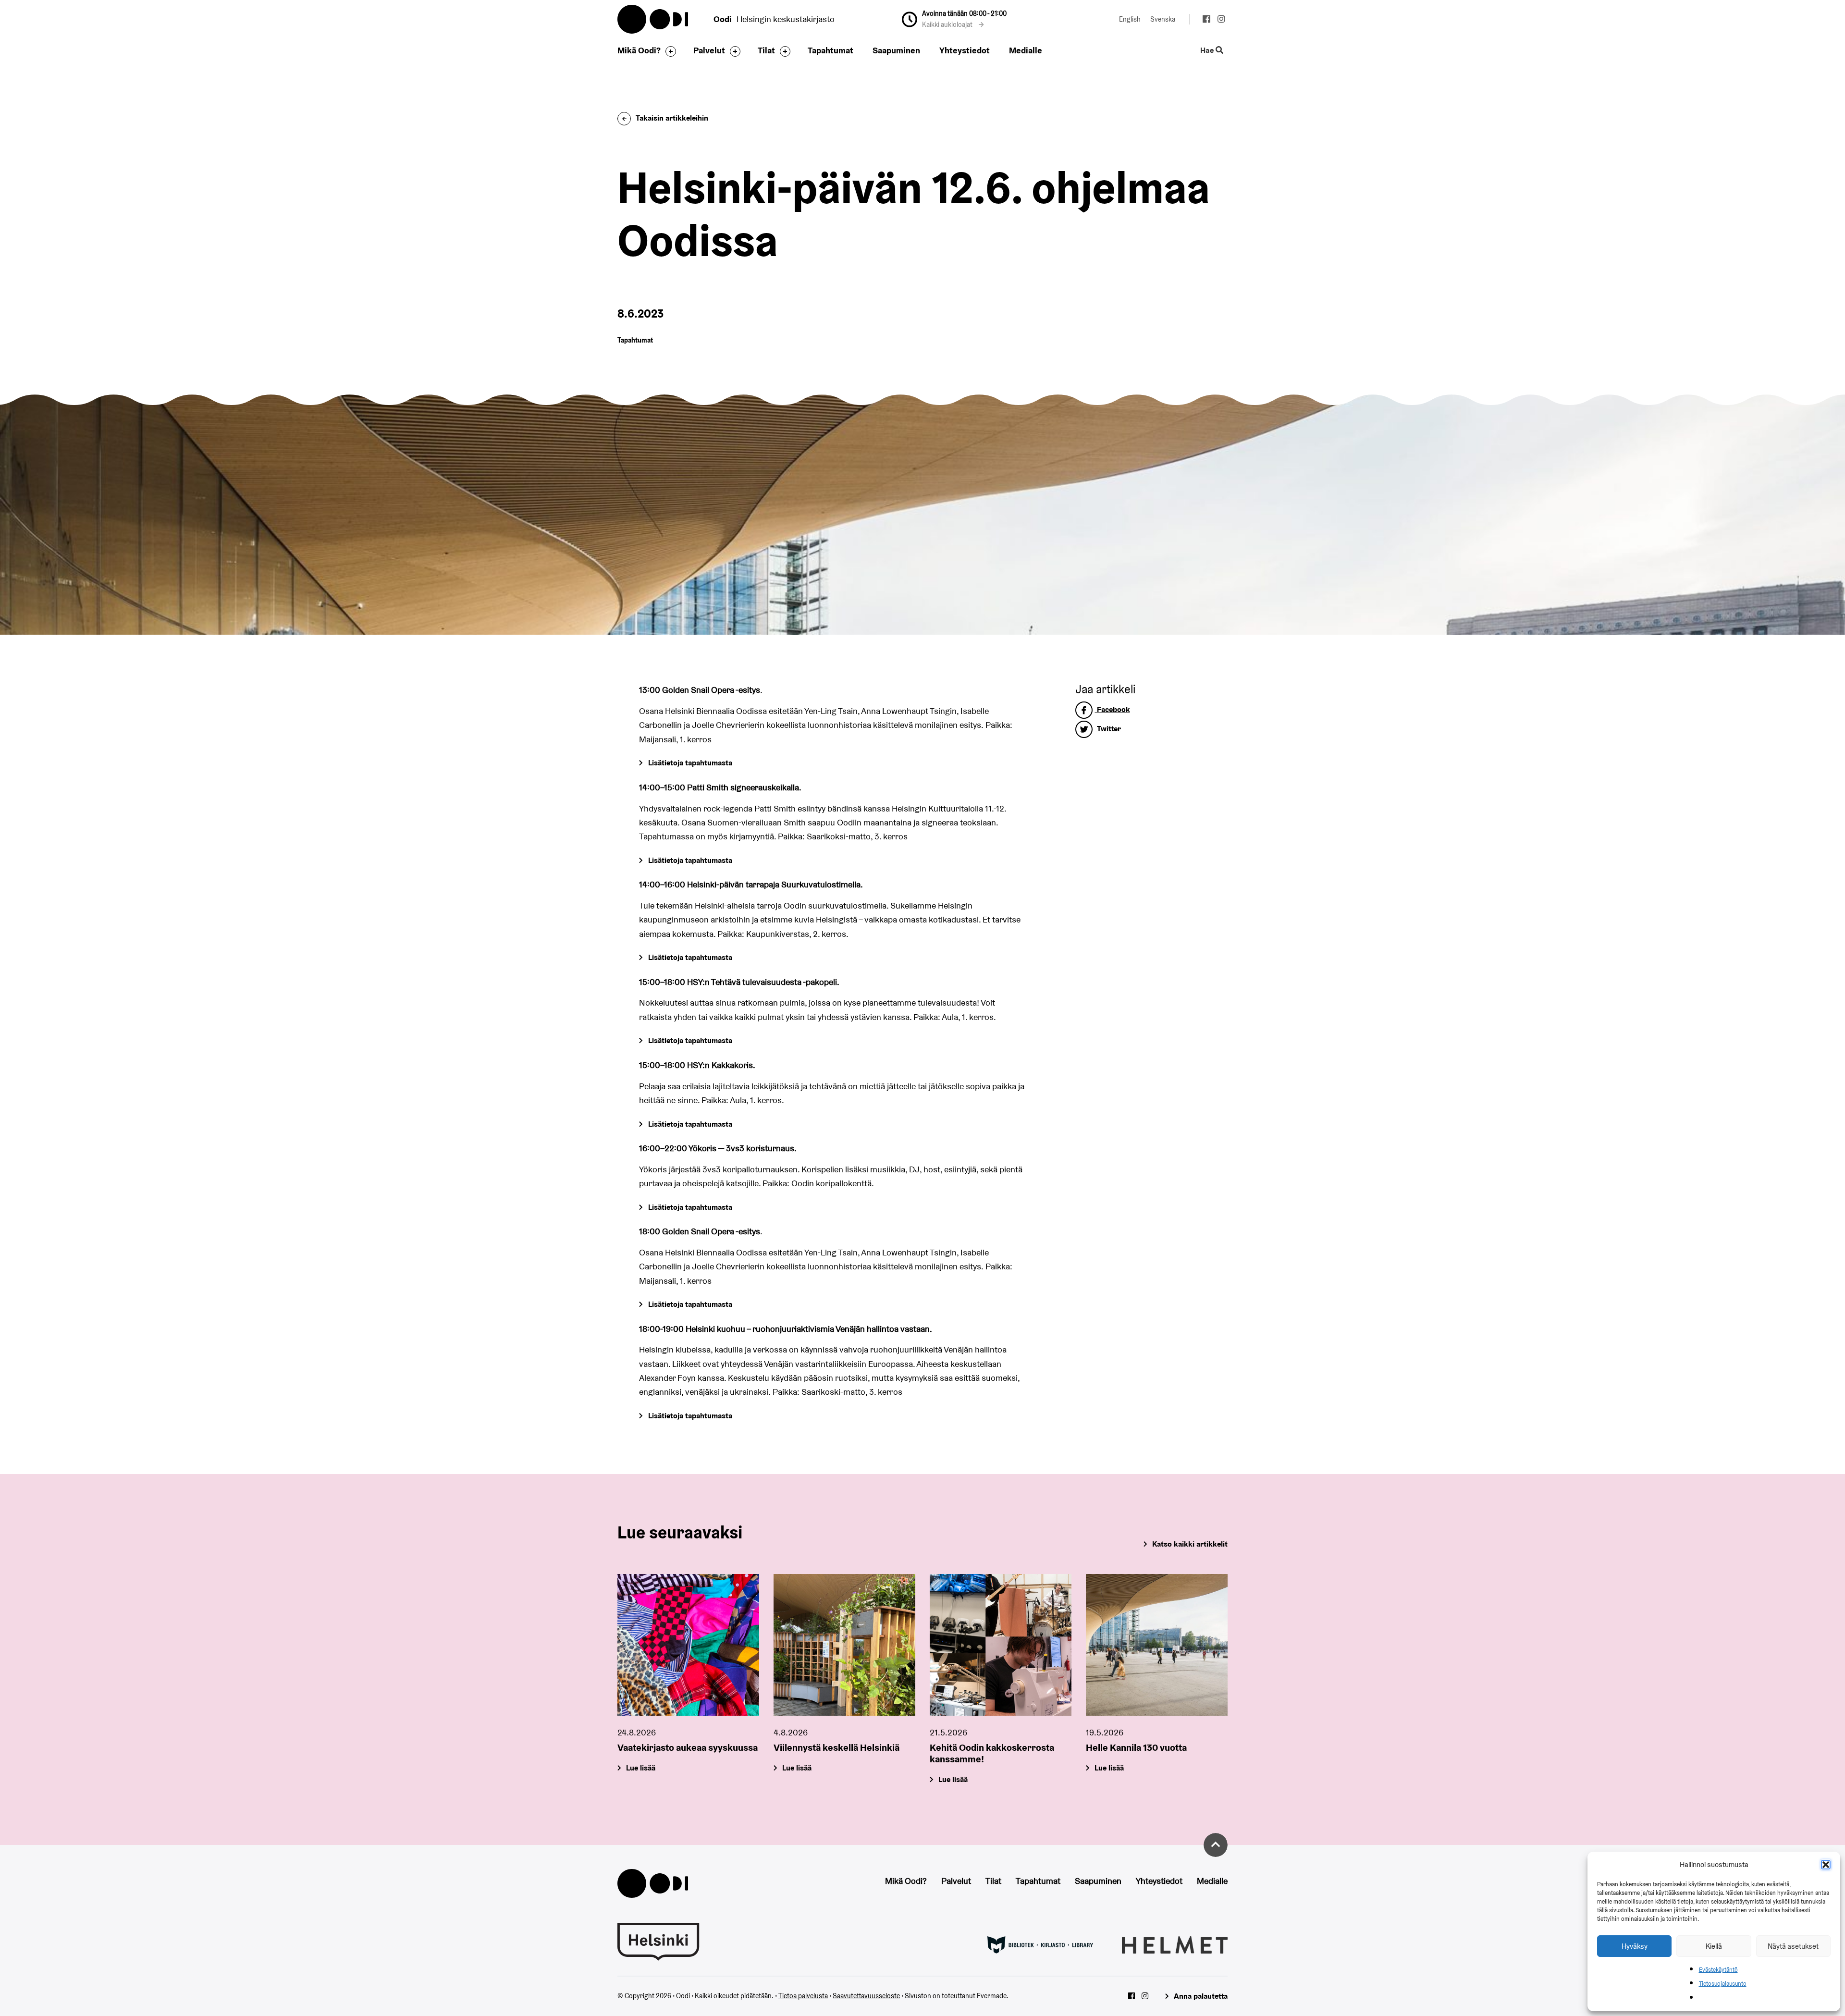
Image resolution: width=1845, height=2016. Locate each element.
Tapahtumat (830, 50)
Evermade (992, 1996)
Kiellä (1714, 1946)
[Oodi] (653, 1882)
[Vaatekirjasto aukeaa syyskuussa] (688, 1645)
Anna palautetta (1201, 1996)
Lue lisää (641, 1768)
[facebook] (1206, 20)
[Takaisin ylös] (1216, 1845)
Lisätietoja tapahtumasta (690, 763)
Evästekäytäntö (1718, 1970)
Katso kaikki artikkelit (1190, 1544)
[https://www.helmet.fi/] (1175, 1944)
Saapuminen (896, 50)
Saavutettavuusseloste (866, 1996)
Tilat (766, 50)
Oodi (653, 19)
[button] (1826, 1865)
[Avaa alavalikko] (668, 51)
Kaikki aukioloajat (948, 25)
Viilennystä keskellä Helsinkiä (836, 1747)
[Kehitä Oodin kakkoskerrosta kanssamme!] (1001, 1645)
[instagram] (1221, 20)
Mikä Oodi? (639, 50)
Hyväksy (1635, 1946)
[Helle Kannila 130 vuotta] (1157, 1645)
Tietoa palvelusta (803, 1996)
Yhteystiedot (965, 50)
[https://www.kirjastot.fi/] (1040, 1944)
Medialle (1026, 50)
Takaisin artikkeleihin (672, 118)
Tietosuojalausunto (1723, 1984)
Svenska (1163, 19)
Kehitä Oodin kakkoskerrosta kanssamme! (992, 1753)
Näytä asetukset (1793, 1946)
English (1130, 19)
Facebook (1113, 709)
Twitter (1108, 729)
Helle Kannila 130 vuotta (1136, 1747)
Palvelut (709, 50)
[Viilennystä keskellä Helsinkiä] (844, 1645)
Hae (1208, 51)
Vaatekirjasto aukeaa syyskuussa (688, 1747)
